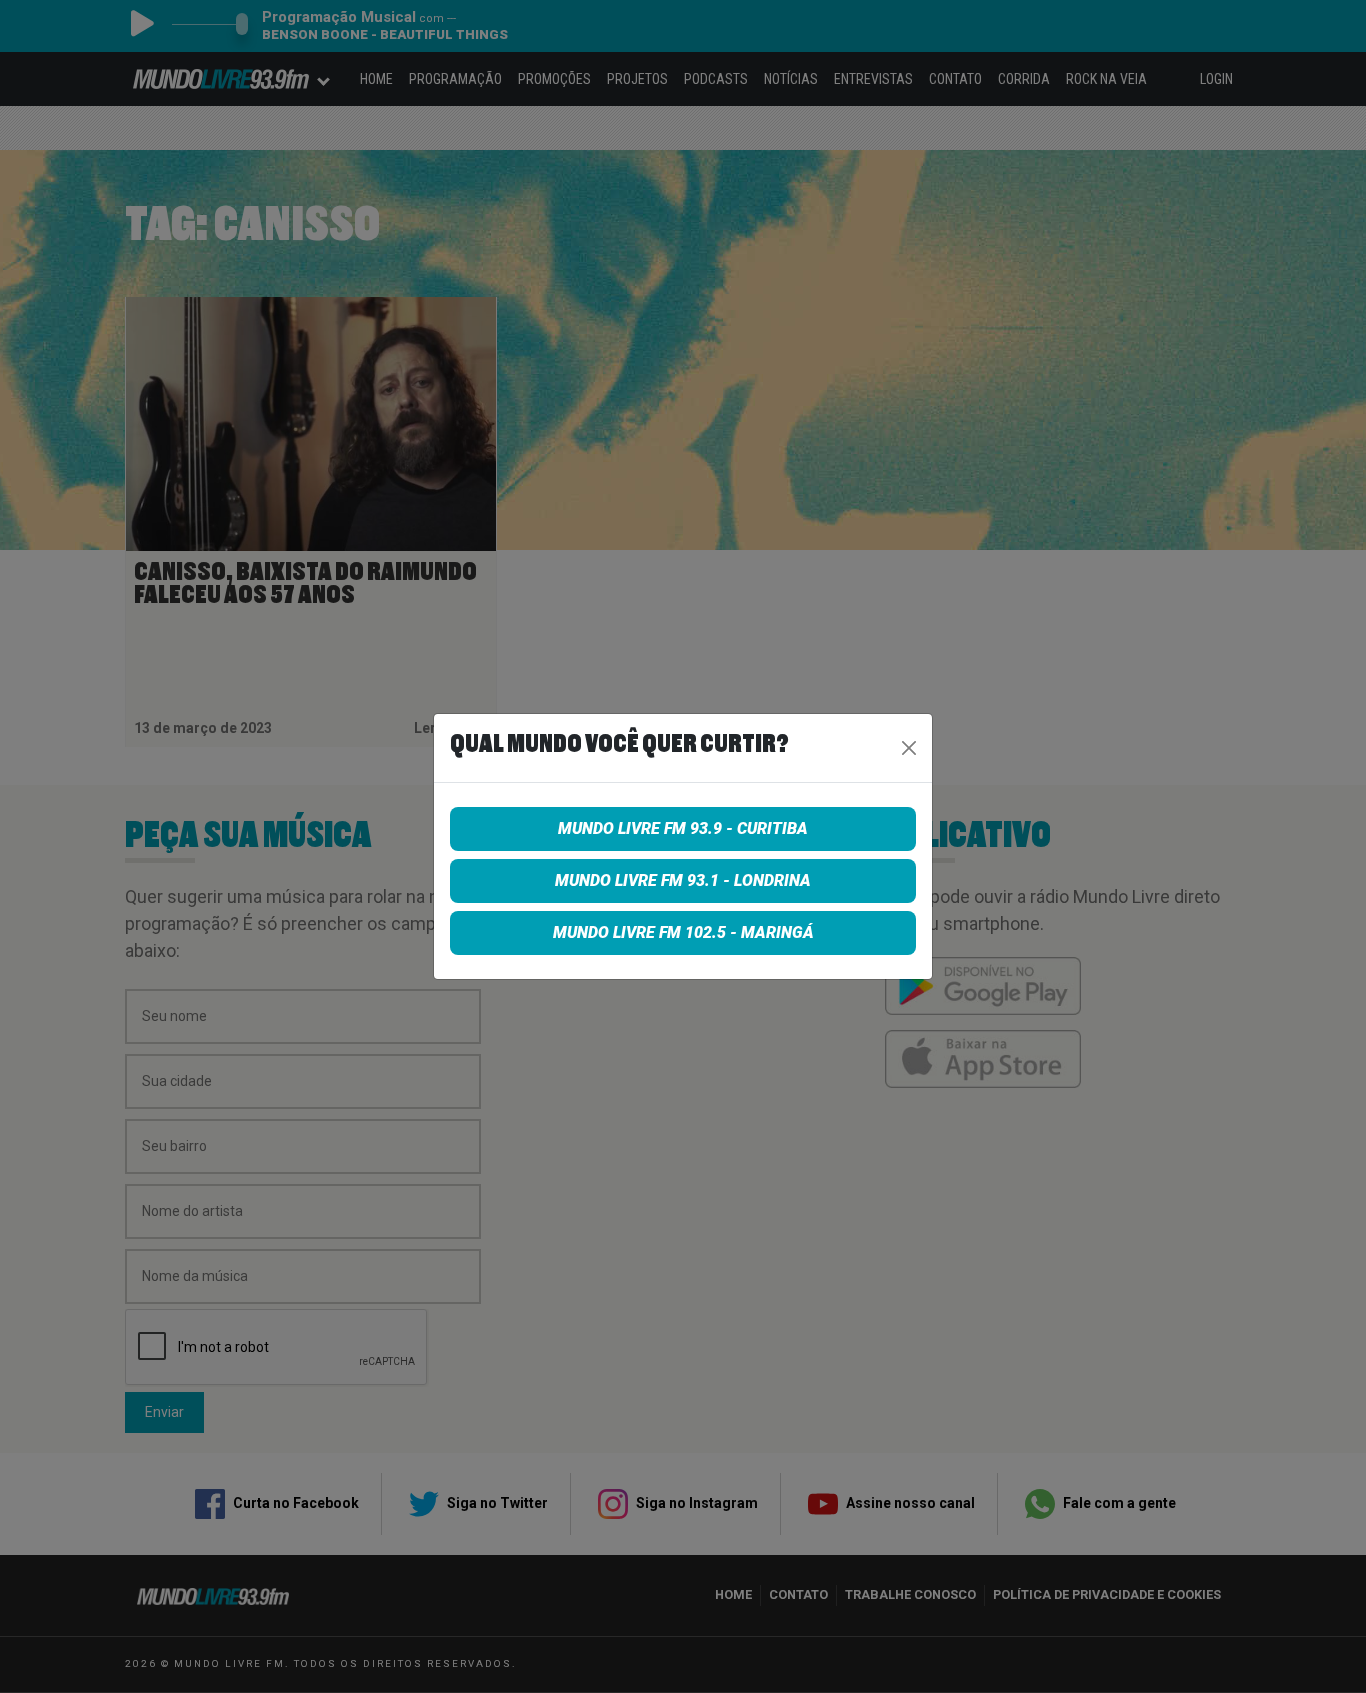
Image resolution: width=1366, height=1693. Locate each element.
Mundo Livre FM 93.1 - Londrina (683, 880)
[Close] (909, 748)
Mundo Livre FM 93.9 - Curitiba (683, 828)
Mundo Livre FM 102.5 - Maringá (683, 932)
